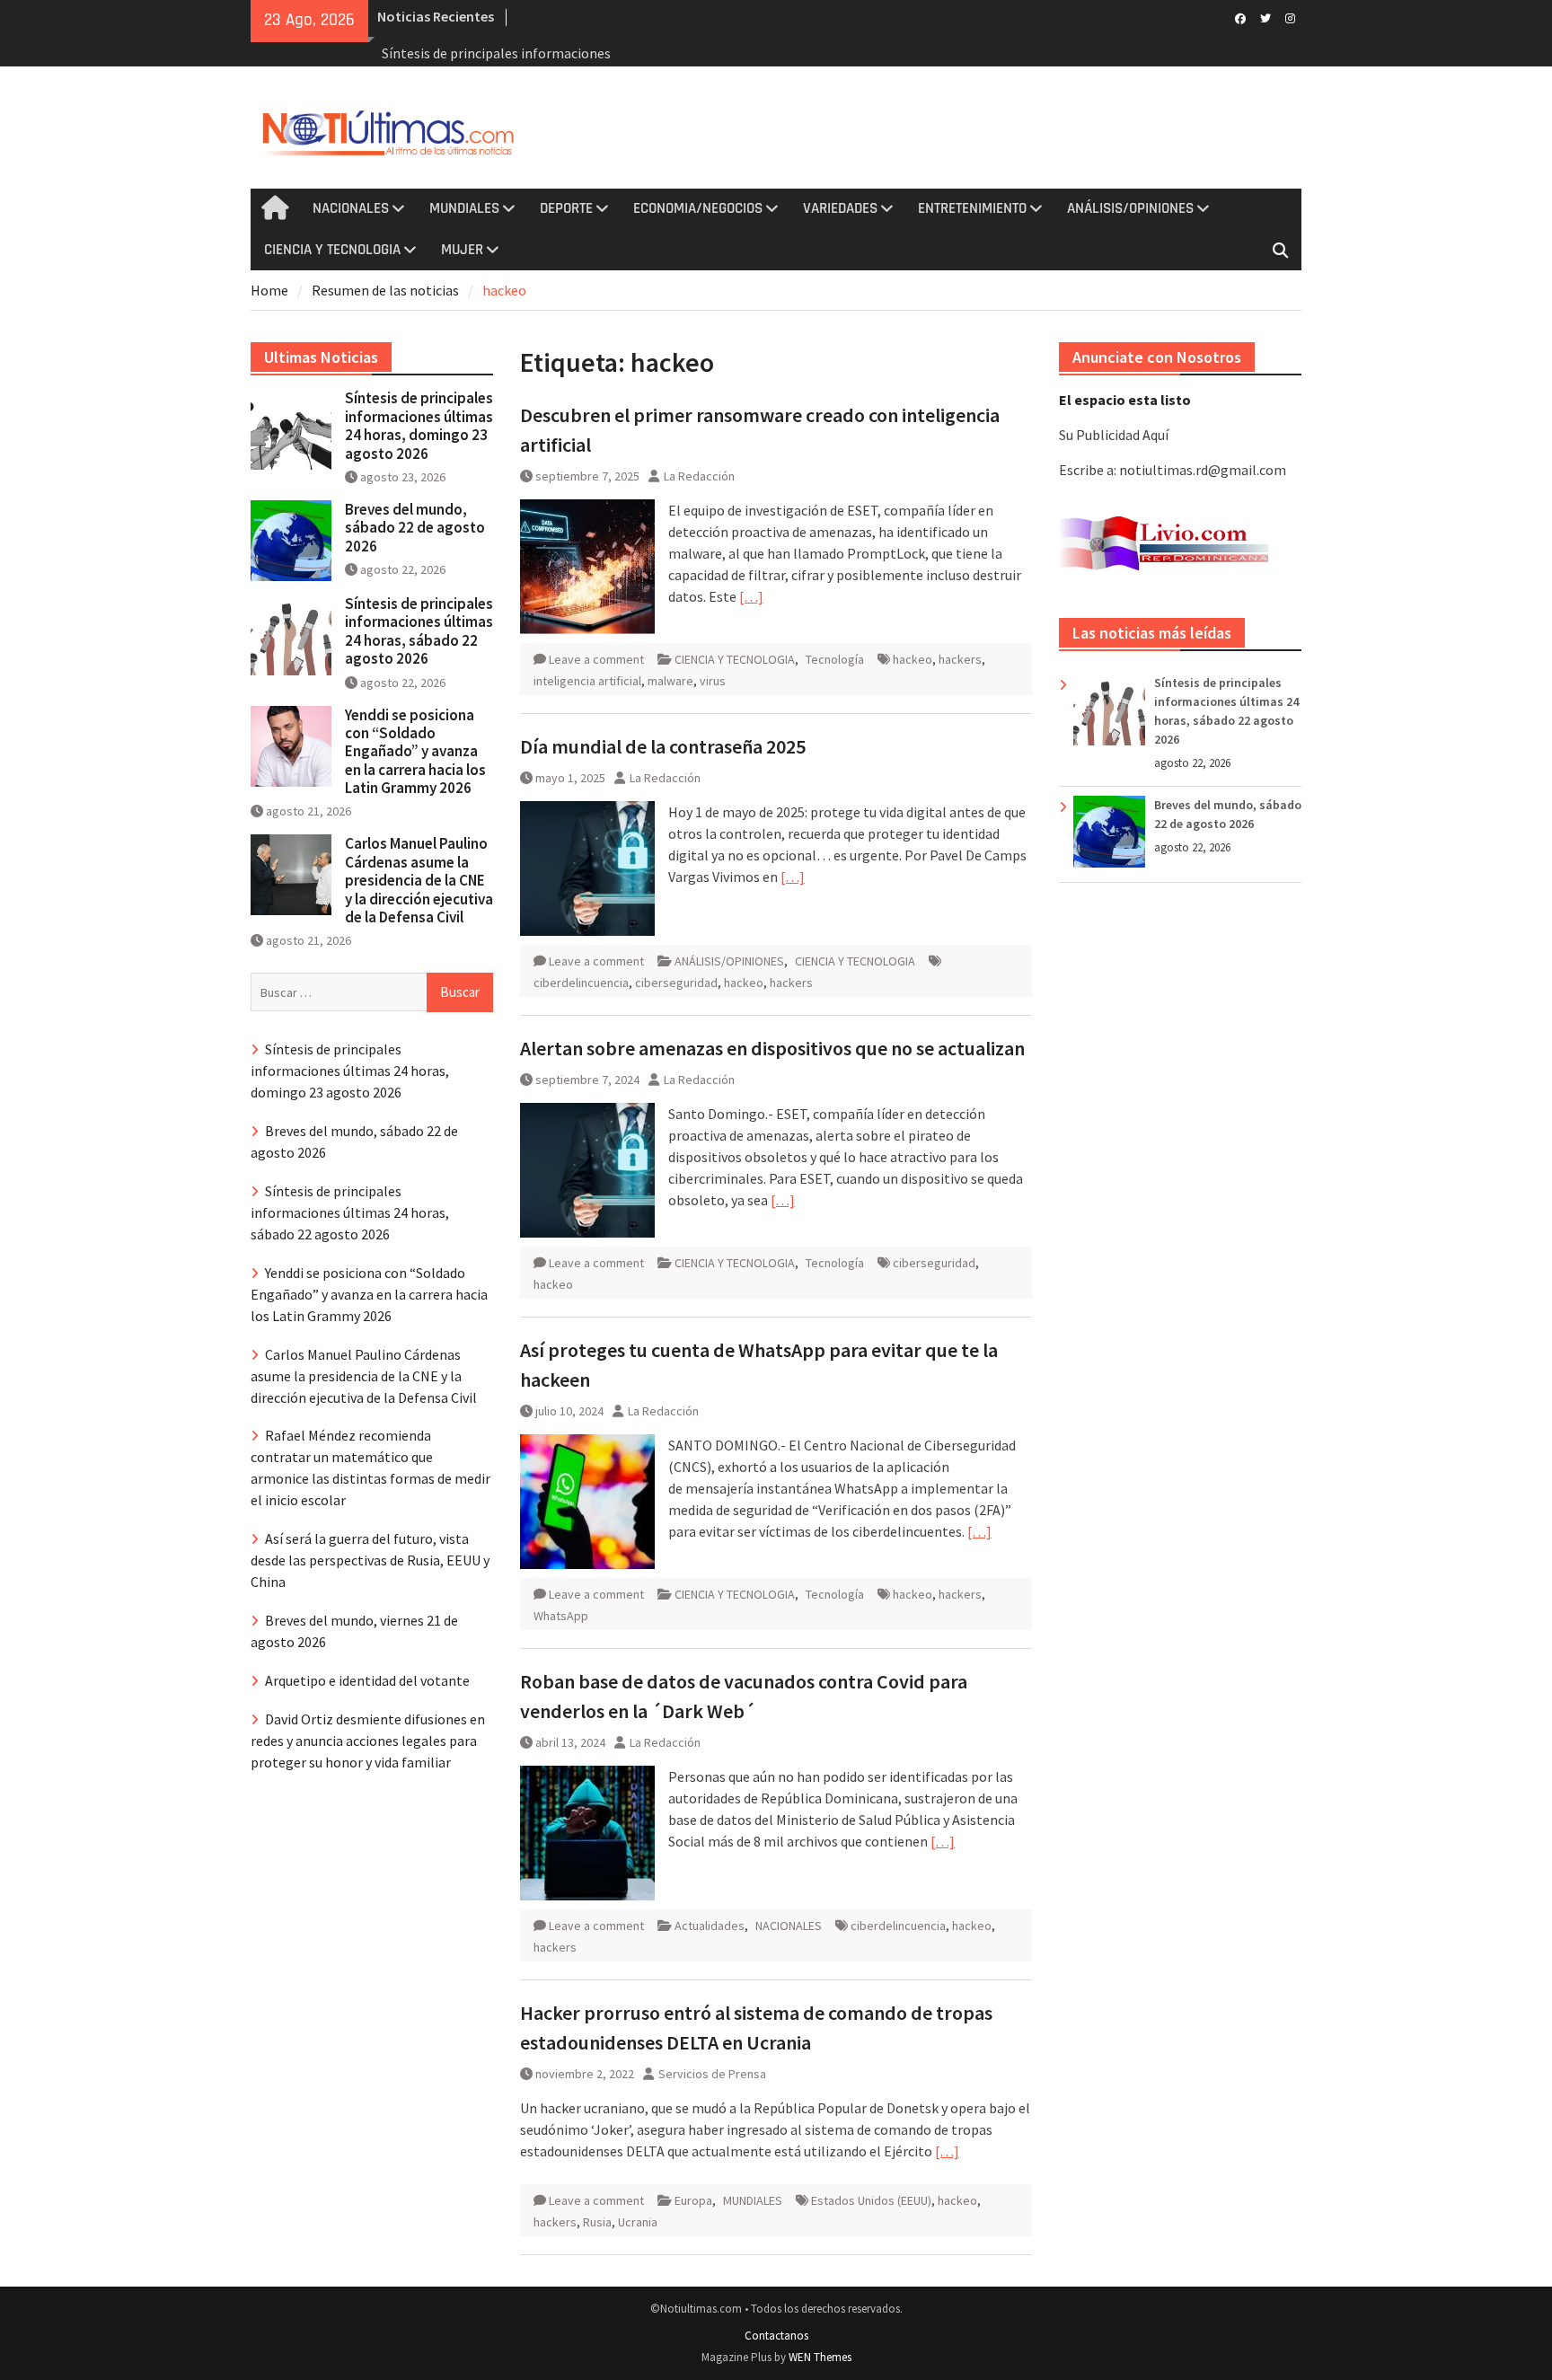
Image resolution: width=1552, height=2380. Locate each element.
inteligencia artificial (587, 681)
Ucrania (638, 2222)
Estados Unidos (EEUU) (871, 2200)
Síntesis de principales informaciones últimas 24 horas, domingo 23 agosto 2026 (419, 425)
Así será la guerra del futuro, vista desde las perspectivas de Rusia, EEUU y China (370, 1560)
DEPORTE (566, 208)
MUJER (462, 250)
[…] (751, 596)
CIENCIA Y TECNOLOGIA (332, 250)
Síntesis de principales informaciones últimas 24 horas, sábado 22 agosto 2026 (419, 631)
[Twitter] (1265, 17)
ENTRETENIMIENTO (972, 208)
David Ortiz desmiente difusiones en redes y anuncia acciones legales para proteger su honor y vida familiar (368, 1741)
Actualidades (710, 1926)
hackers (960, 659)
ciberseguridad (676, 983)
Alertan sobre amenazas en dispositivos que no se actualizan (772, 1048)
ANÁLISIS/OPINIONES (1130, 208)
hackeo (913, 659)
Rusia (597, 2222)
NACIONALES (351, 208)
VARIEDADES (840, 208)
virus (713, 681)
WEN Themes (820, 2357)
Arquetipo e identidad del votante (367, 1680)
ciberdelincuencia (581, 983)
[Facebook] (1240, 17)
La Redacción (699, 476)
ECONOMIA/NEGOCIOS (698, 208)
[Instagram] (1290, 17)
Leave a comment (596, 659)
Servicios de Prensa (712, 2074)
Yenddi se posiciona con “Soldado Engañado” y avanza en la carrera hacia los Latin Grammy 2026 (415, 752)
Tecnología (835, 659)
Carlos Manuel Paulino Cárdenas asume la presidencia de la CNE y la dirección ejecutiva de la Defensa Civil (419, 880)
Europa (693, 2200)
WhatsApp (561, 1616)
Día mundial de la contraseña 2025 (663, 746)
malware (670, 681)
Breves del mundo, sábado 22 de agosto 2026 (415, 528)
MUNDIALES (464, 208)
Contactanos (776, 2336)
